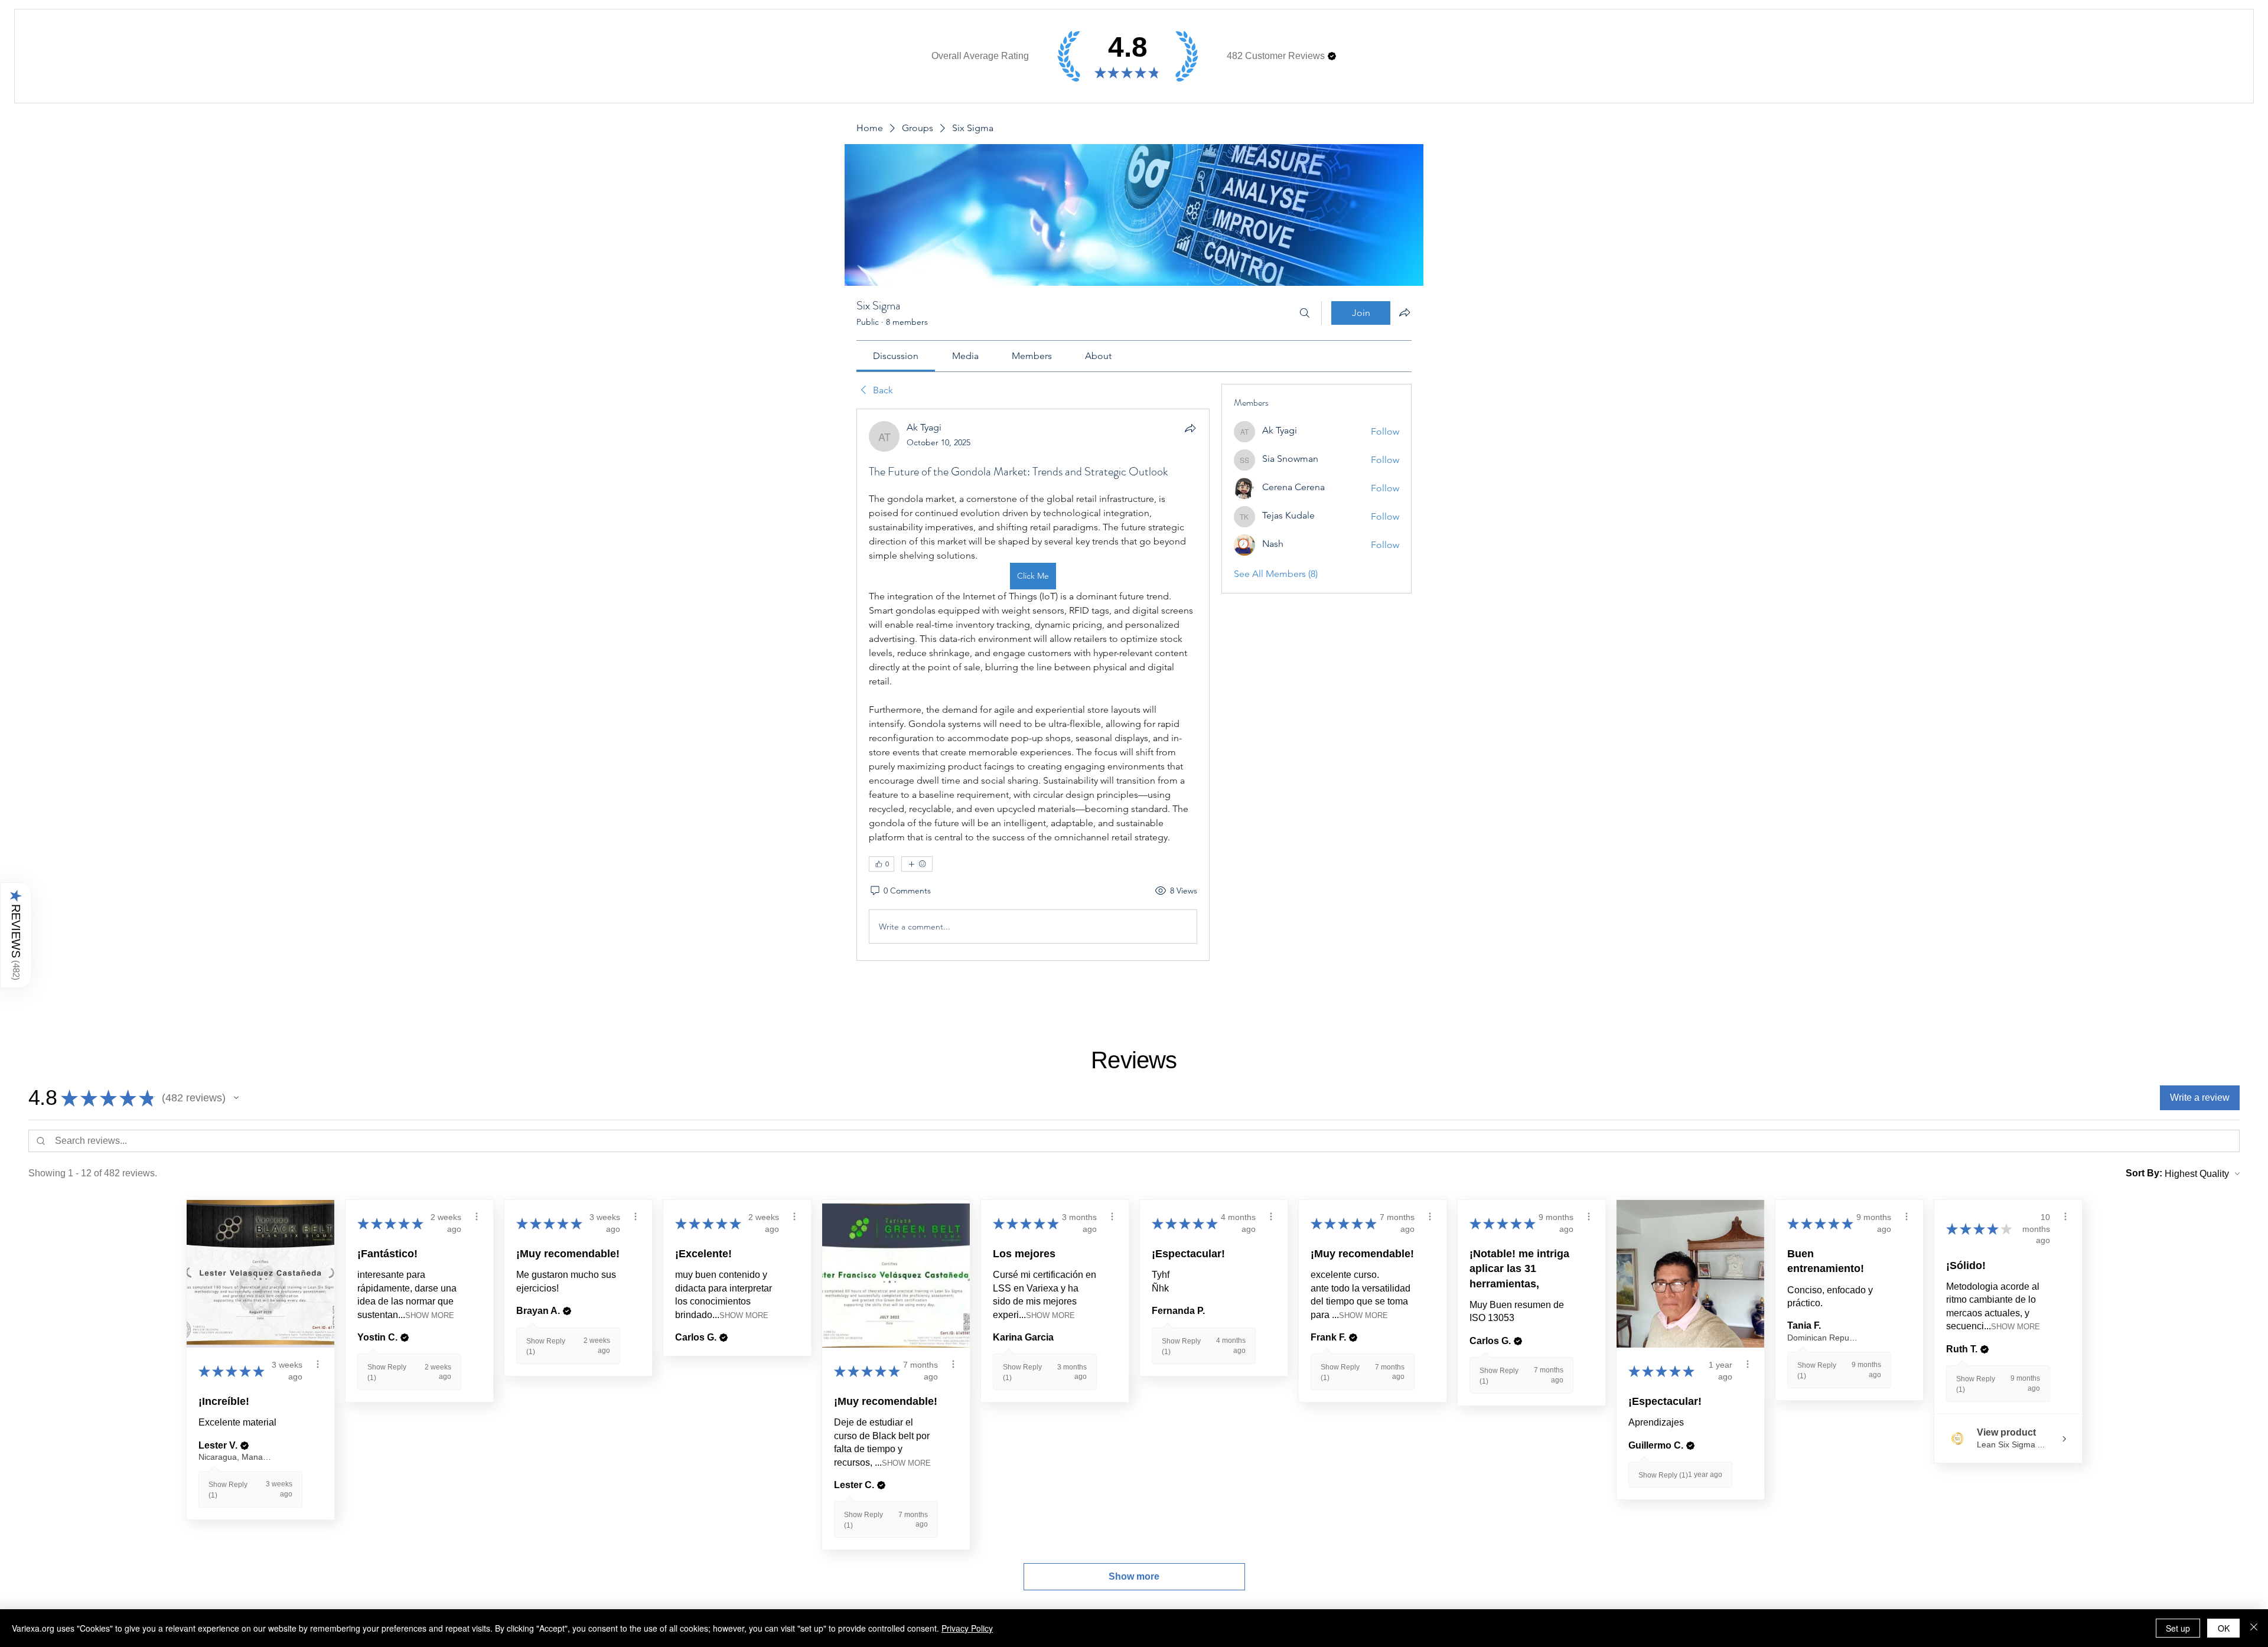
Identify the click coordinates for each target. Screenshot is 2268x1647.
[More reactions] (917, 864)
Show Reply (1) (1663, 1475)
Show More (430, 1315)
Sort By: (2144, 1173)
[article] (1033, 685)
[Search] (1305, 313)
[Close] (2254, 1628)
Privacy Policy (967, 1628)
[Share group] (1405, 312)
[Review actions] (318, 1364)
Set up (2178, 1628)
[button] (1332, 56)
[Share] (1190, 428)
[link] (896, 356)
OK (2224, 1628)
